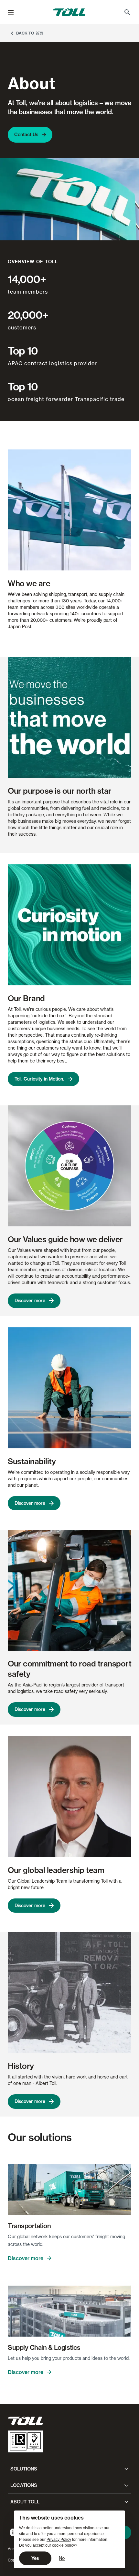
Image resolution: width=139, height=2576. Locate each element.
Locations (24, 2485)
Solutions (24, 2469)
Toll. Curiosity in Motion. (39, 1079)
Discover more (30, 1301)
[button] (11, 12)
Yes (35, 2558)
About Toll (25, 2502)
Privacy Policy (59, 2540)
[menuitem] (127, 12)
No (62, 2558)
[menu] (11, 12)
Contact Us (26, 135)
